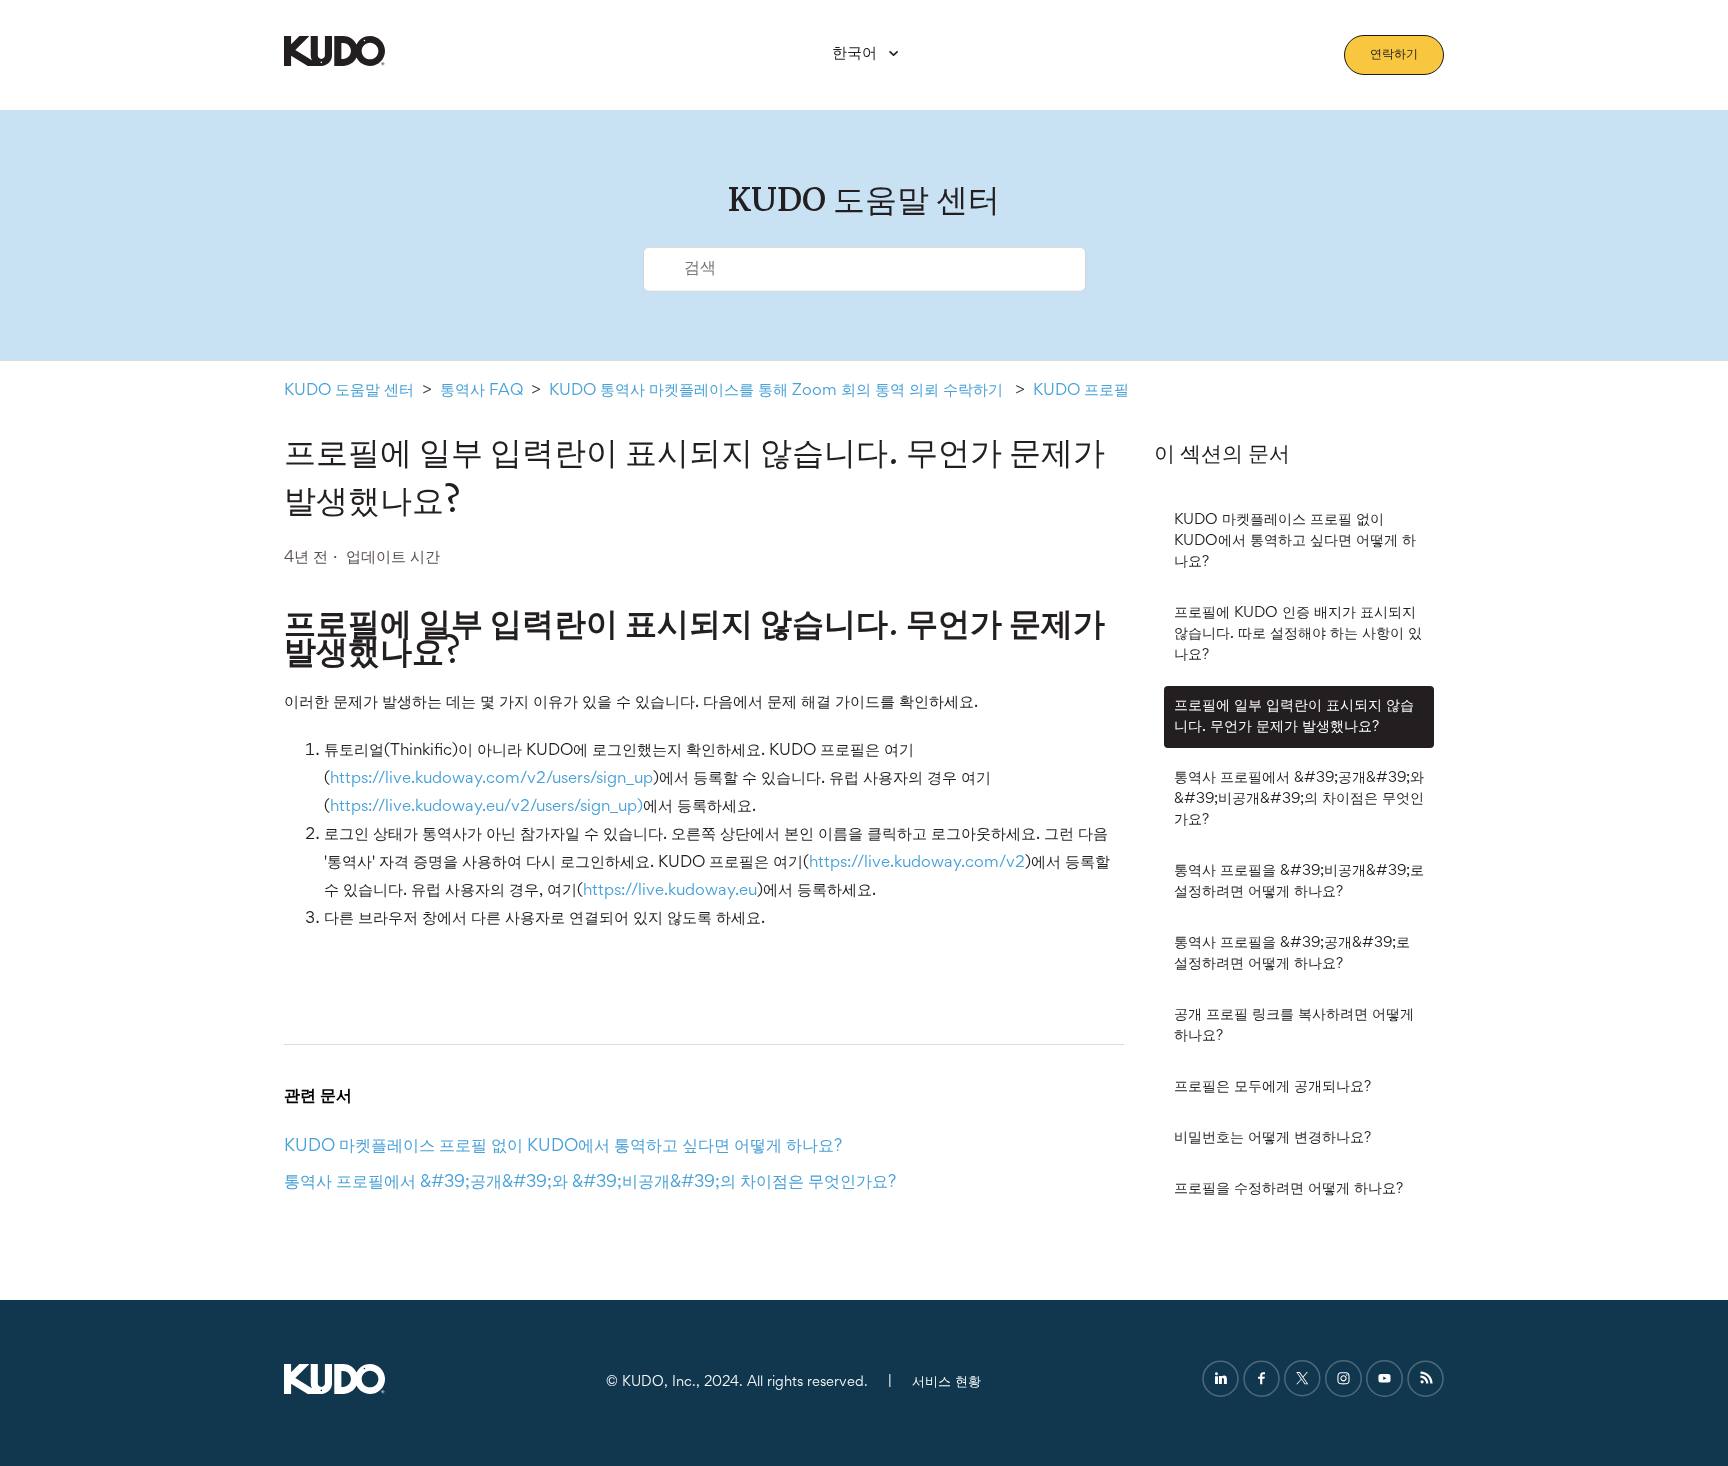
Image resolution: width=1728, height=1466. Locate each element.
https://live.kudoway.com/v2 (917, 863)
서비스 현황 (946, 1382)
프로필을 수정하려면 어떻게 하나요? (1288, 1189)
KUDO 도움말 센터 (349, 391)
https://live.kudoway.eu (670, 891)
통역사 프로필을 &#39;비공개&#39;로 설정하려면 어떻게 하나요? (1299, 881)
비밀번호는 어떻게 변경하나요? (1272, 1138)
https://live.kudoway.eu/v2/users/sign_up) (486, 807)
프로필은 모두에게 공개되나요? (1272, 1087)
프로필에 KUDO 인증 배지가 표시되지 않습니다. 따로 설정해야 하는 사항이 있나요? (1298, 634)
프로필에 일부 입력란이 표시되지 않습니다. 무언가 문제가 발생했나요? (1294, 716)
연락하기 (1394, 55)
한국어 (856, 54)
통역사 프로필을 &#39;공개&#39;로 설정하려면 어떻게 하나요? (1292, 953)
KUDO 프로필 (1081, 391)
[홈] (334, 62)
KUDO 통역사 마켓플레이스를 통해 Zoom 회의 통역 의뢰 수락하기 (778, 391)
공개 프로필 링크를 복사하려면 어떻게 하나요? (1294, 1025)
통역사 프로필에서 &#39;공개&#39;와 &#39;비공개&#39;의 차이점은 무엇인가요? (1299, 799)
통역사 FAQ (481, 391)
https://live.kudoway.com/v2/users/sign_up (491, 779)
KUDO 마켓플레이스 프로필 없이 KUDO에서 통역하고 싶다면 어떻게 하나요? (1295, 541)
